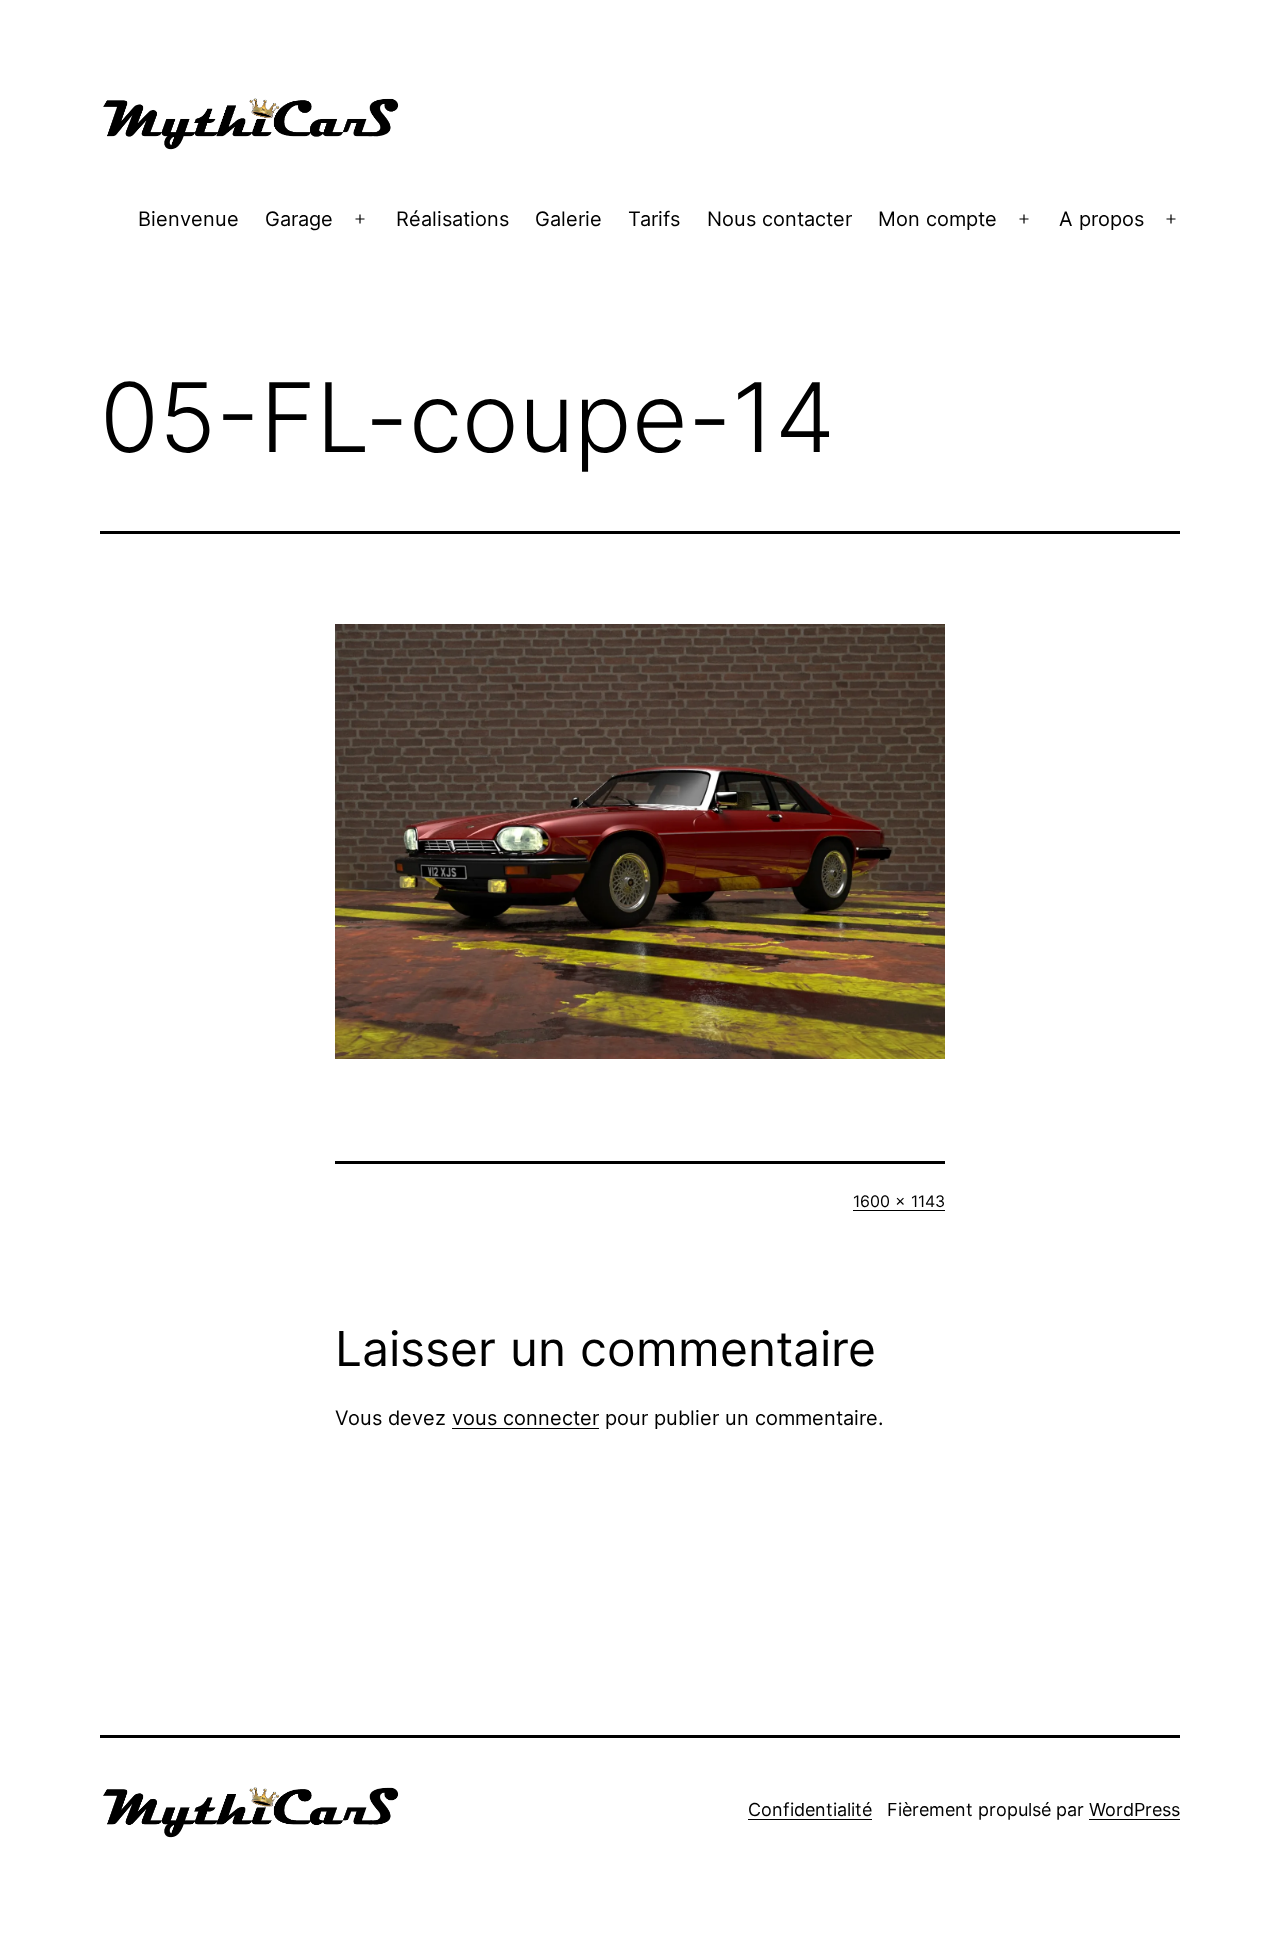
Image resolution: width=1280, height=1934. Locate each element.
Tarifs (654, 219)
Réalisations (452, 219)
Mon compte (937, 219)
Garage (299, 219)
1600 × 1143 (899, 1201)
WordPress (1134, 1809)
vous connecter (525, 1418)
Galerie (568, 219)
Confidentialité (810, 1809)
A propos (1101, 219)
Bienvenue (188, 219)
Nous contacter (779, 219)
